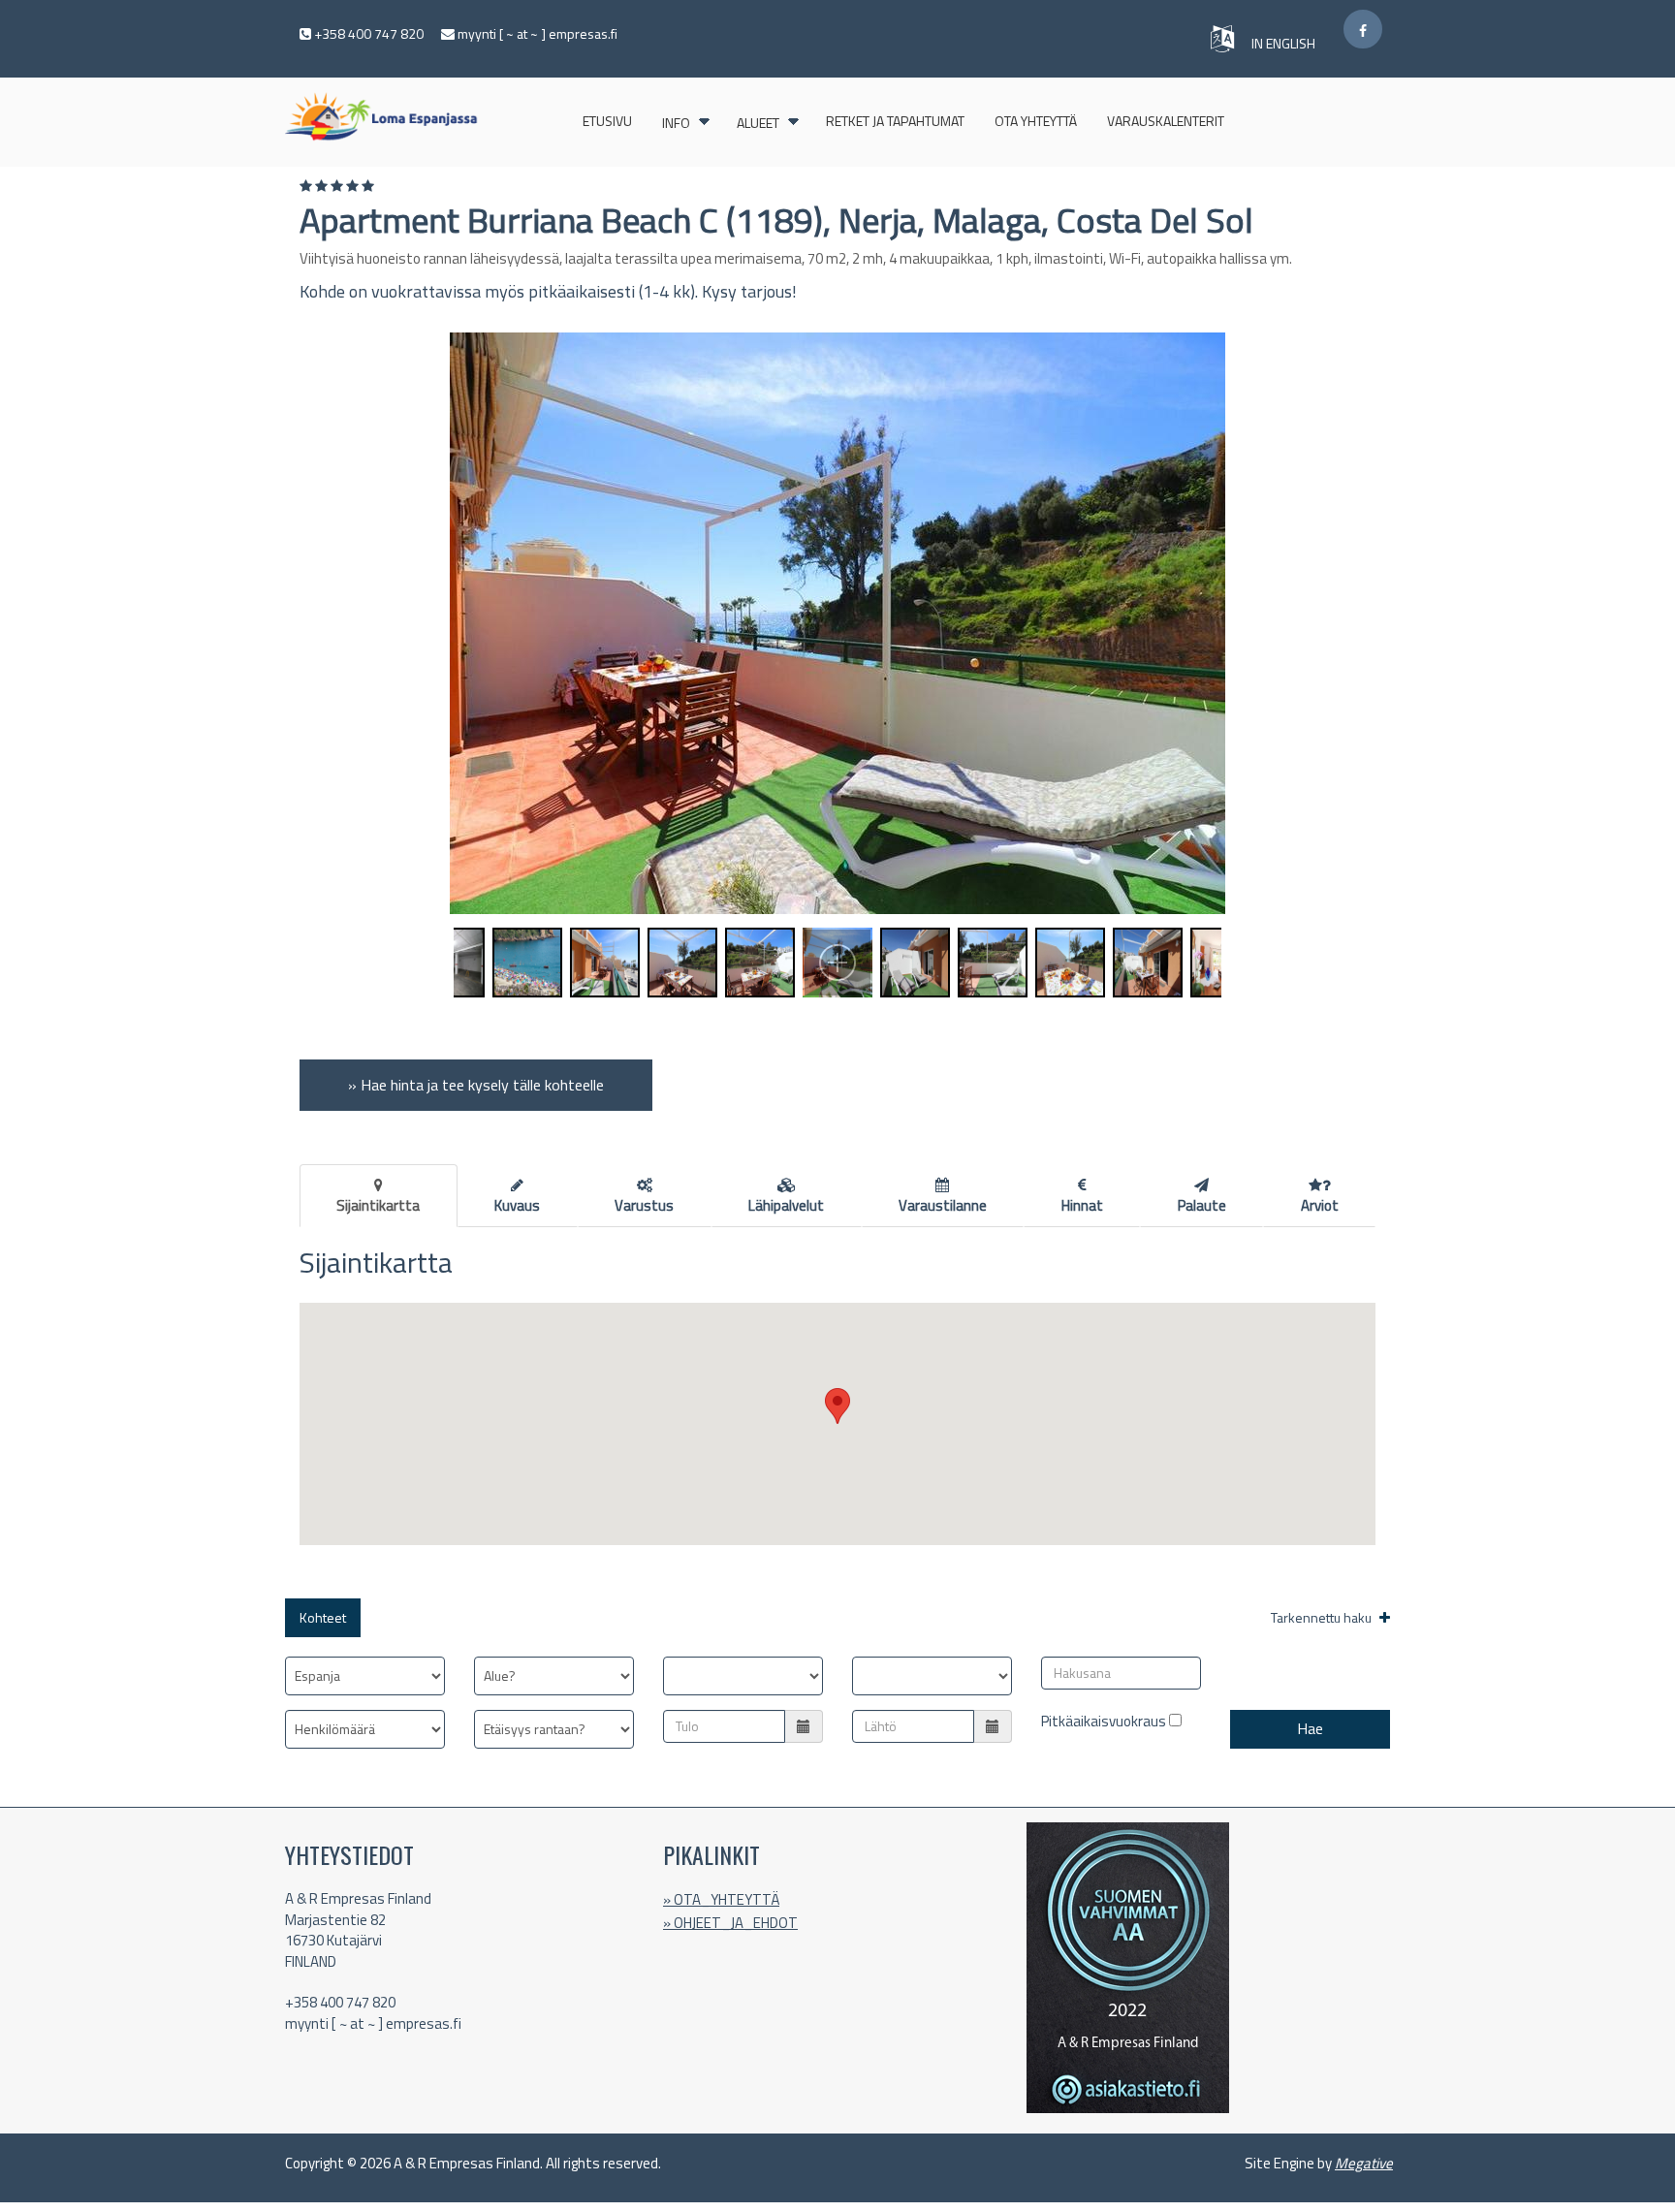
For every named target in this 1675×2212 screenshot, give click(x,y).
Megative (1364, 2163)
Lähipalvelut (786, 1205)
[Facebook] (1363, 29)
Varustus (644, 1205)
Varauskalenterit (1166, 121)
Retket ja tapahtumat (895, 121)
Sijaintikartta (378, 1205)
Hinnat (1082, 1205)
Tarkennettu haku (1323, 1617)
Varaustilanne (943, 1205)
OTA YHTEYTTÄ (1036, 121)
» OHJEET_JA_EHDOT (730, 1923)
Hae (1310, 1728)
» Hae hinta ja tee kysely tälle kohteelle (476, 1085)
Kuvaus (517, 1205)
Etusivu (607, 121)
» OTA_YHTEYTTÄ (721, 1899)
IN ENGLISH (1285, 43)
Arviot (1320, 1205)
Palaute (1202, 1205)
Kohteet (323, 1617)
